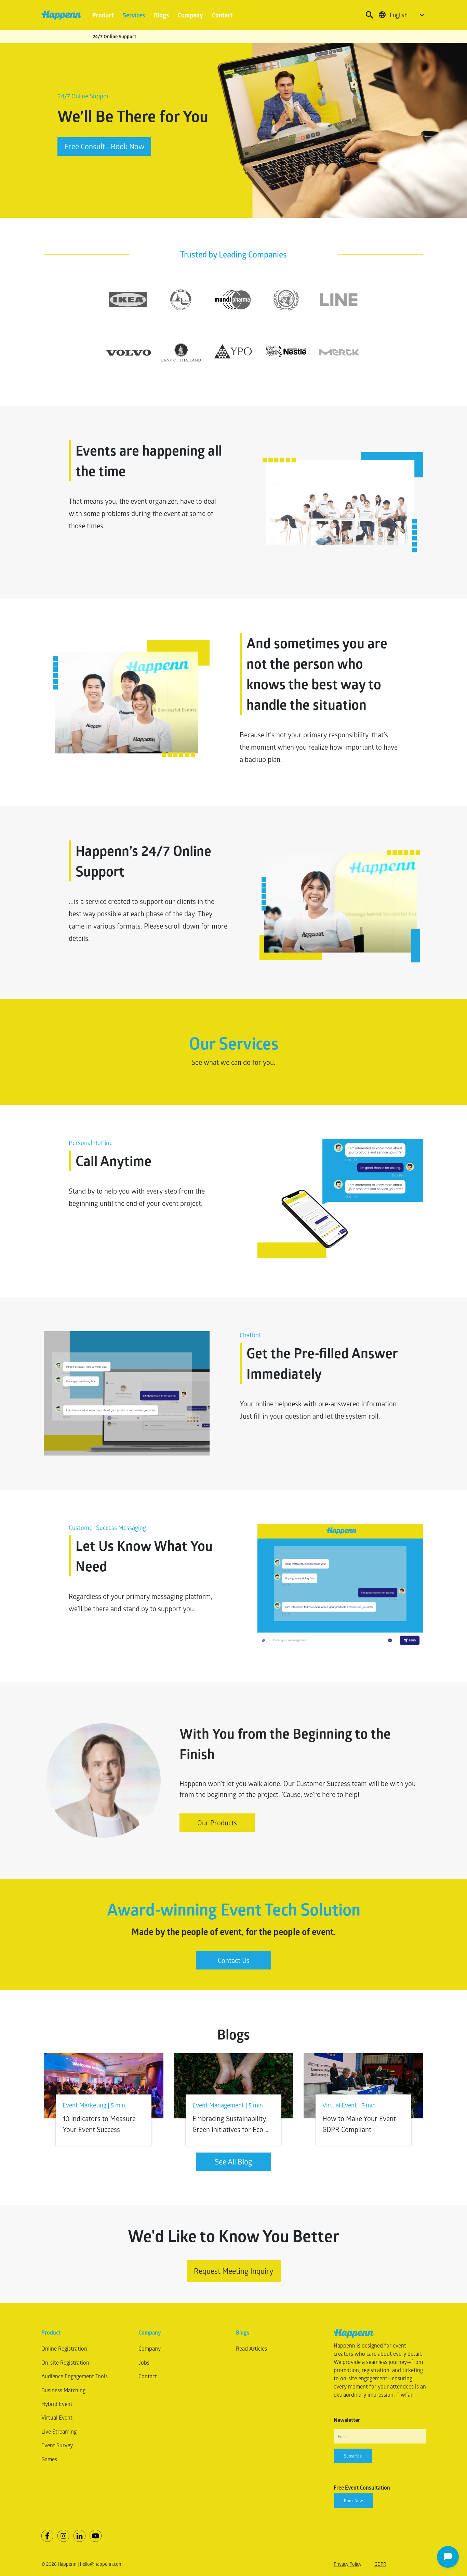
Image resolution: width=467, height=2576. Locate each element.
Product (103, 15)
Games (49, 2459)
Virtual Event (57, 2417)
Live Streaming (59, 2431)
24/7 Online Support (114, 36)
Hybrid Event (57, 2404)
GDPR (380, 2564)
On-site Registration (65, 2362)
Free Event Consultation (362, 2488)
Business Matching (63, 2390)
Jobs (144, 2362)
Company (190, 15)
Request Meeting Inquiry (234, 2271)
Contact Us (234, 1960)
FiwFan (405, 2394)
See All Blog (233, 2162)
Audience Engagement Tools (75, 2376)
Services (134, 15)
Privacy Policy (348, 2564)
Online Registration (64, 2348)
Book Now (353, 2501)
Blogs (161, 15)
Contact (222, 15)
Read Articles (251, 2348)
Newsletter (347, 2420)
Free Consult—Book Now (104, 146)
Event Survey (57, 2445)
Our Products (217, 1823)
